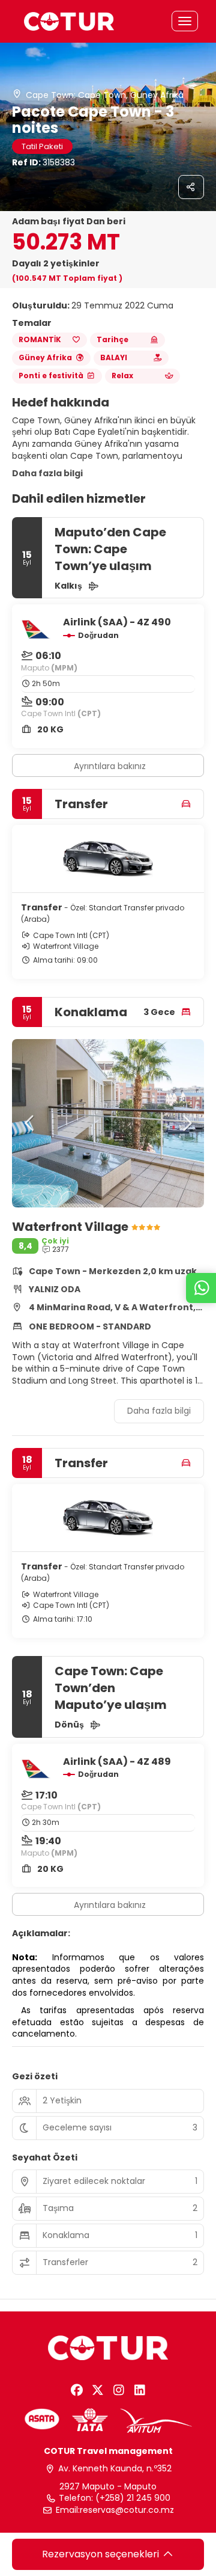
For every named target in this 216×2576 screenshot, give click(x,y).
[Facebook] (76, 2390)
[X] (97, 2390)
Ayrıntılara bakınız (110, 766)
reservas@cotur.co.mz (127, 2510)
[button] (30, 1123)
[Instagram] (118, 2390)
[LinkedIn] (139, 2390)
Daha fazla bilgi (47, 473)
